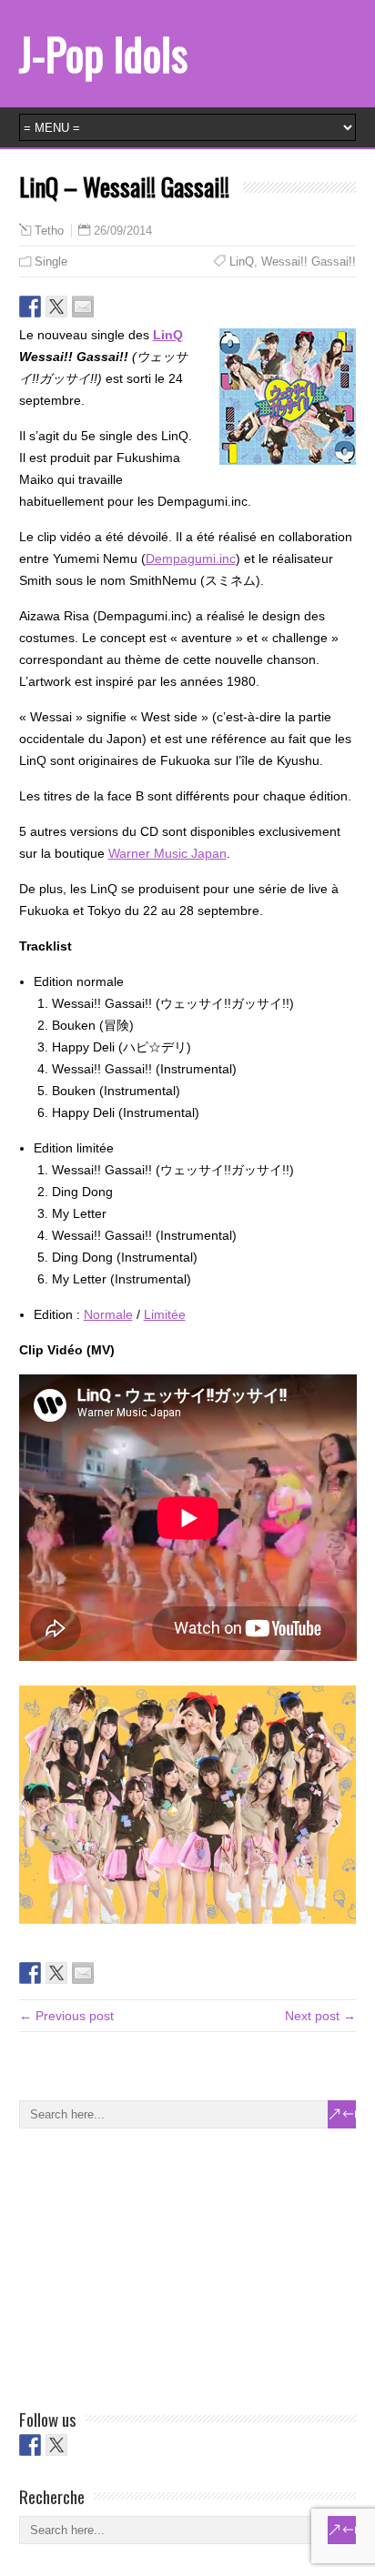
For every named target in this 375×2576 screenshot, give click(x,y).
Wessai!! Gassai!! (309, 262)
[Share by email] (83, 307)
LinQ (242, 262)
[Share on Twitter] (56, 307)
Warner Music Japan (167, 853)
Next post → (320, 2016)
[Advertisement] (156, 2265)
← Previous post (66, 2016)
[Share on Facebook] (30, 307)
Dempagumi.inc (191, 558)
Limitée (165, 1314)
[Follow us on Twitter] (56, 2445)
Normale (108, 1314)
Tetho (49, 231)
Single (51, 262)
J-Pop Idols (103, 53)
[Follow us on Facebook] (30, 2445)
